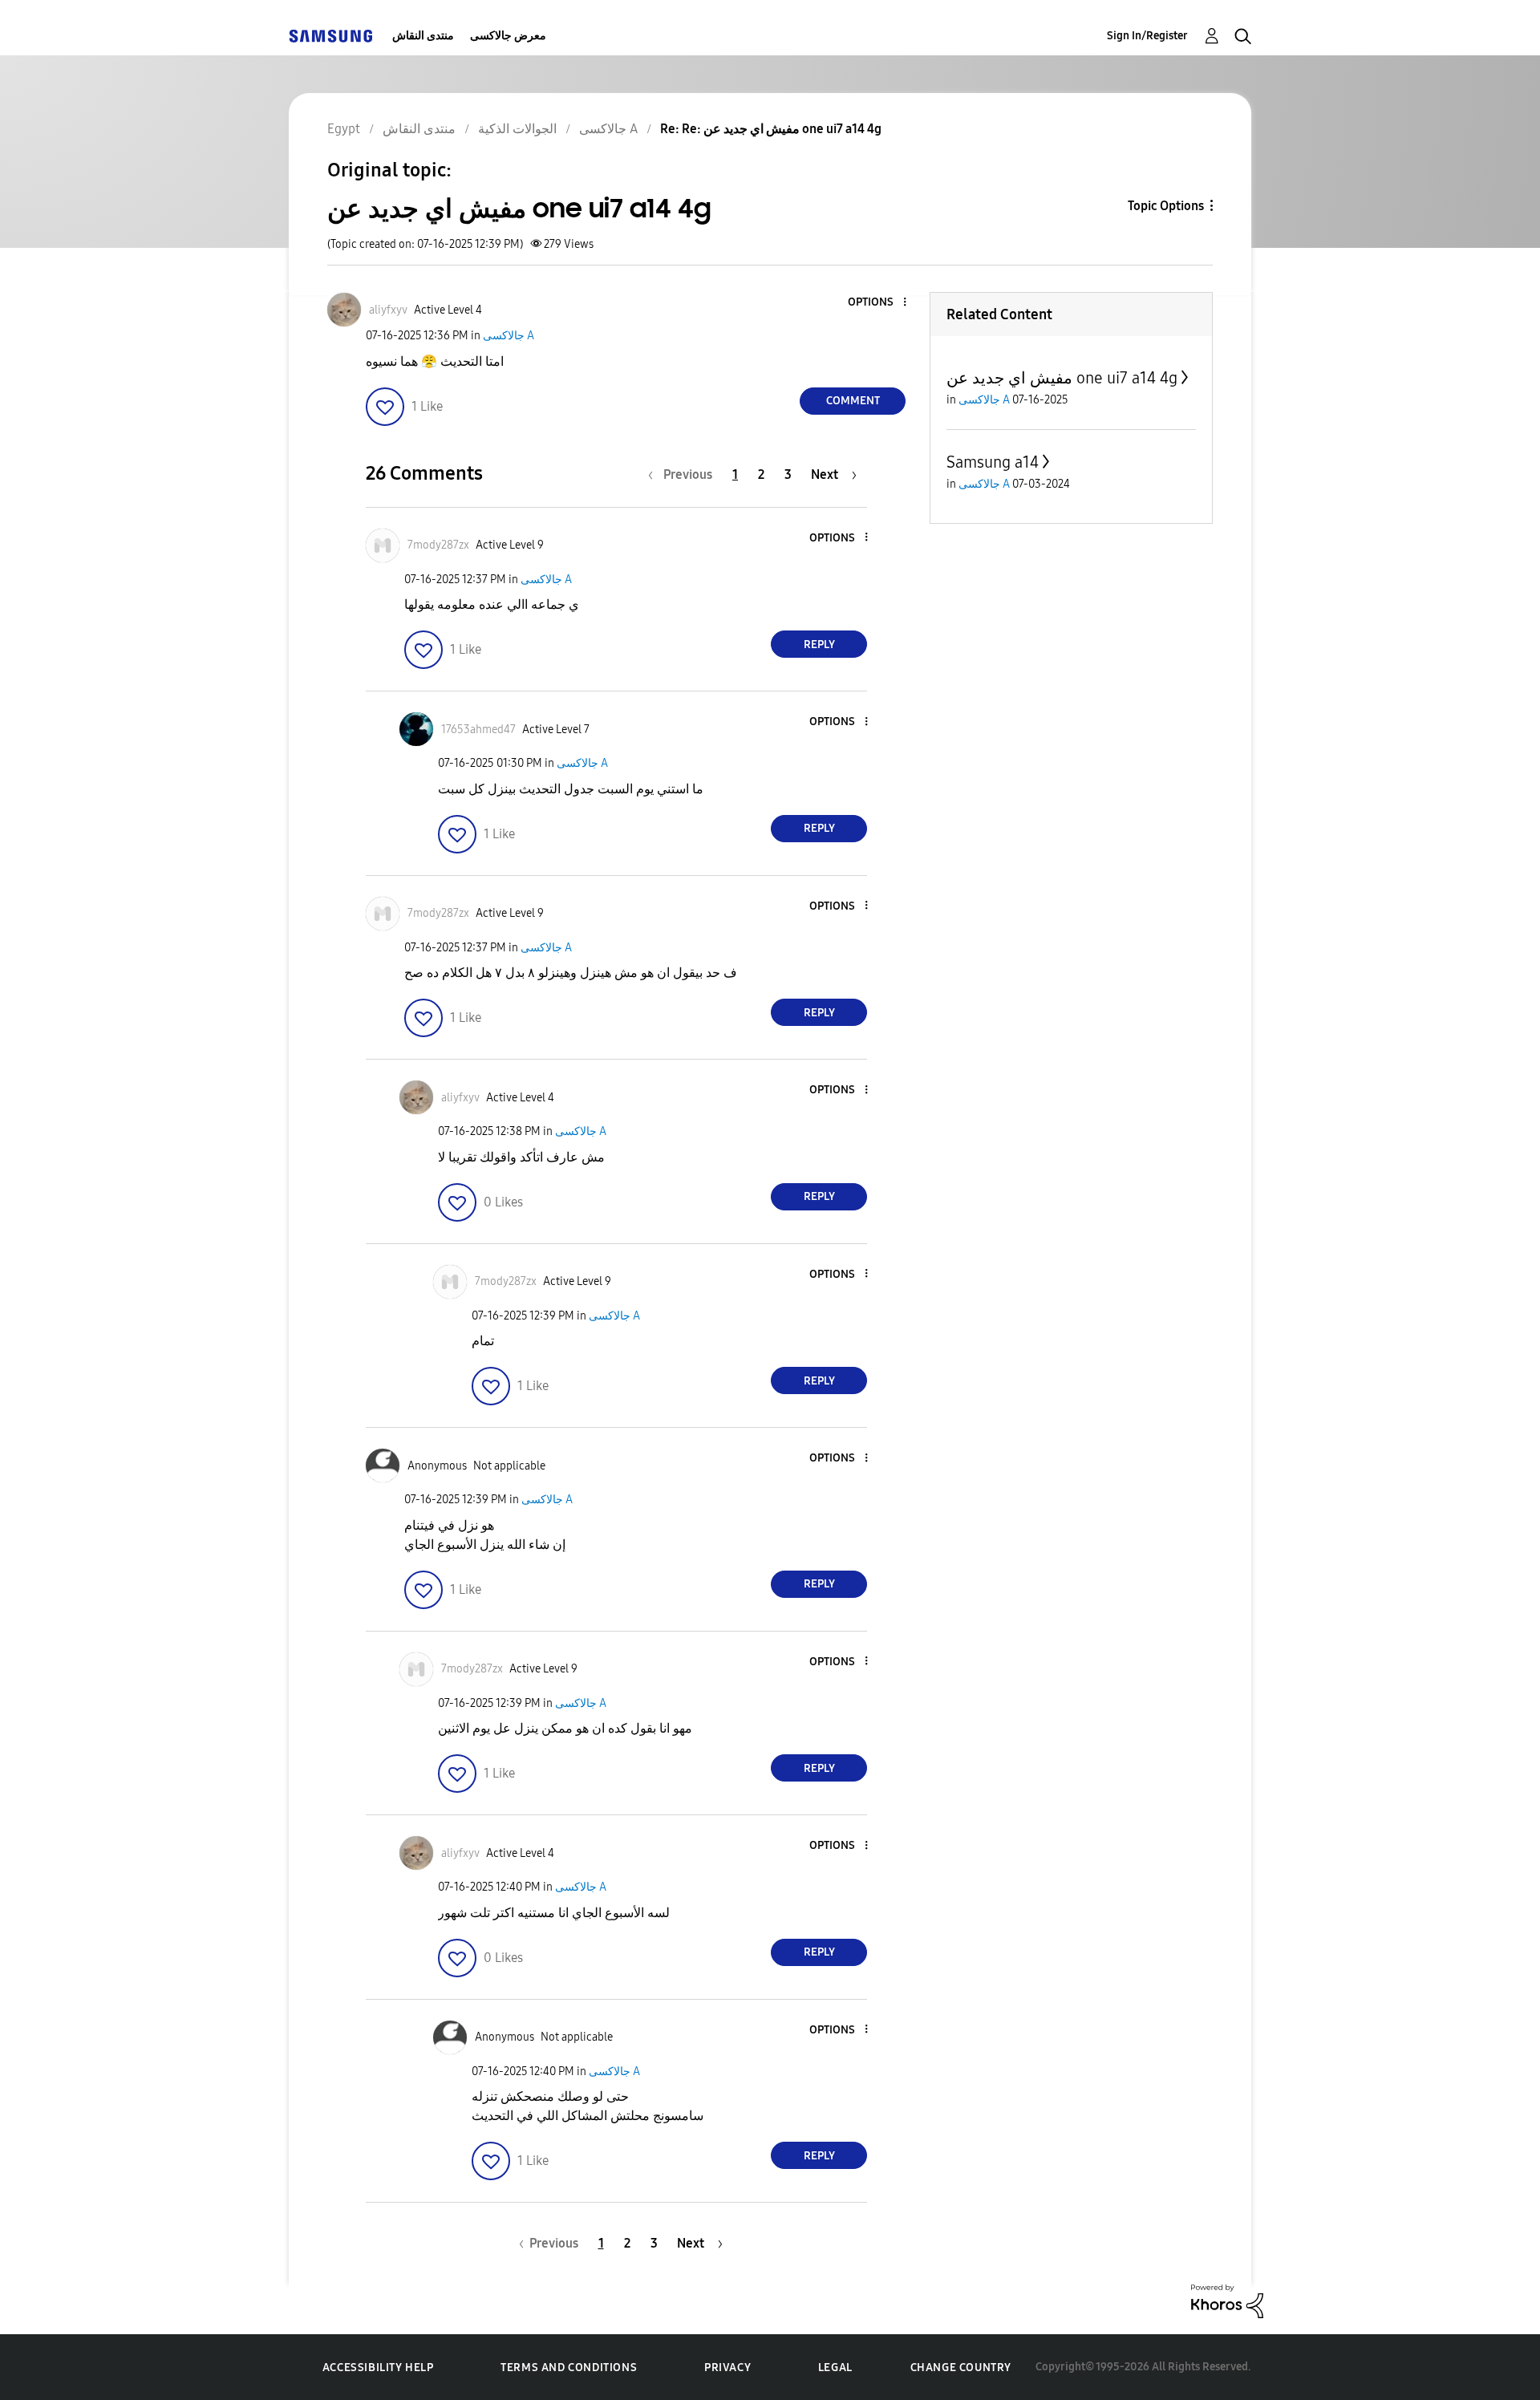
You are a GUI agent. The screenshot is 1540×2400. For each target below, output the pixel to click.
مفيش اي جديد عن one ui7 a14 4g (1062, 378)
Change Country (961, 2368)
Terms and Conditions (569, 2368)
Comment (853, 401)
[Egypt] (330, 36)
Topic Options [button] (1166, 206)
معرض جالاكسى (508, 36)
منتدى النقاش (423, 36)
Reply (819, 645)
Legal (835, 2368)
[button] (878, 303)
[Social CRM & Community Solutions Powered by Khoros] (1227, 2300)
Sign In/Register (1147, 36)
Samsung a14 (993, 462)
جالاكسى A (509, 336)
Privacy (727, 2368)
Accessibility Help (378, 2368)
